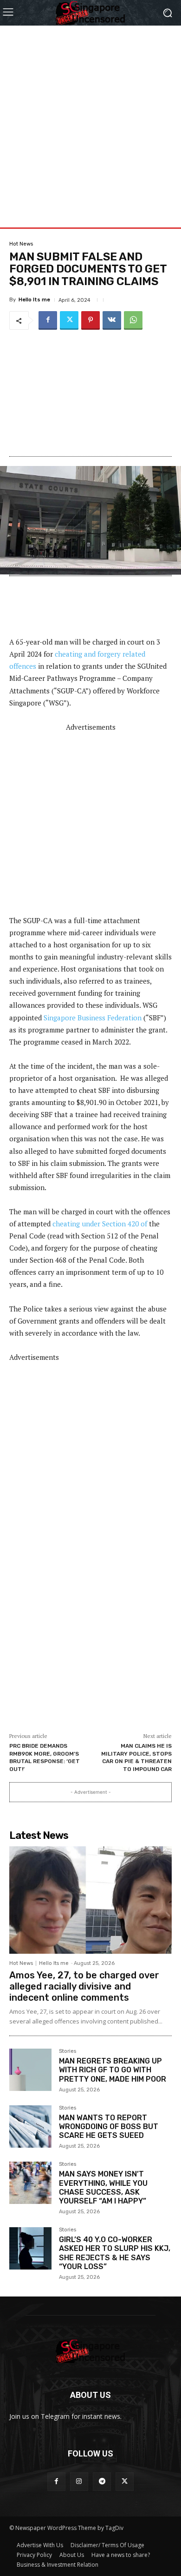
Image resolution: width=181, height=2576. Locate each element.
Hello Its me (34, 300)
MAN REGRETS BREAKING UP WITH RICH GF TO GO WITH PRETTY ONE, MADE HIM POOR (113, 2070)
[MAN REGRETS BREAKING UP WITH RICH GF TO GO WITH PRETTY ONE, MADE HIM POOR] (30, 2070)
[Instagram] (79, 2481)
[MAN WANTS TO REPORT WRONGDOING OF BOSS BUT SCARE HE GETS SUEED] (30, 2127)
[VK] (112, 320)
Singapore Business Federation (93, 1018)
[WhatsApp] (133, 320)
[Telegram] (102, 2481)
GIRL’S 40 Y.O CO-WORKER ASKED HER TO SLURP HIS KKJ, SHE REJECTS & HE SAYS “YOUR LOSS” (115, 2253)
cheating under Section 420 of (100, 1224)
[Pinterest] (90, 320)
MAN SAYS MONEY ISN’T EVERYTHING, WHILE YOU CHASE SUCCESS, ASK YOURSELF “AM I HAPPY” (103, 2187)
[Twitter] (69, 320)
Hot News (21, 244)
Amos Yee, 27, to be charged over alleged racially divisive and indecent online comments (84, 1986)
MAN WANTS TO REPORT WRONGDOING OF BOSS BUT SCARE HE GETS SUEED (109, 2127)
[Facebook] (48, 320)
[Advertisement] (90, 116)
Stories (68, 2051)
